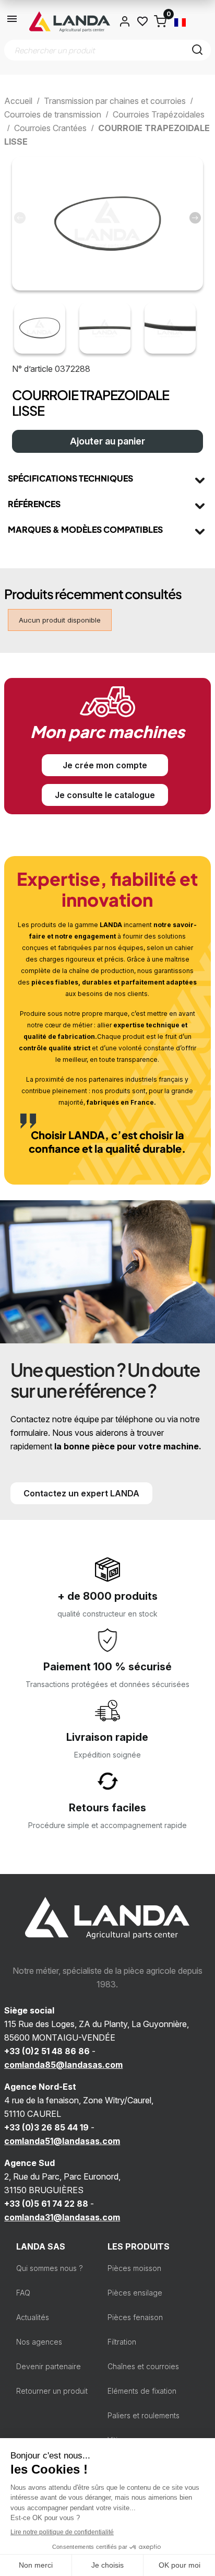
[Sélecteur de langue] (180, 21)
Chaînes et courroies (143, 2366)
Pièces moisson (134, 2268)
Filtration (122, 2342)
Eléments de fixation (142, 2391)
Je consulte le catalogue (105, 795)
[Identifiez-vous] (125, 21)
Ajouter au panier (107, 441)
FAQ (23, 2293)
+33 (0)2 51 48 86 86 (47, 2051)
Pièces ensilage (135, 2293)
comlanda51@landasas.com (62, 2141)
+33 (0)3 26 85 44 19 (46, 2127)
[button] (195, 218)
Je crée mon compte (105, 765)
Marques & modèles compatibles (85, 529)
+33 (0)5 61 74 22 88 (46, 2204)
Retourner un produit (52, 2391)
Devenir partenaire (49, 2366)
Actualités (33, 2317)
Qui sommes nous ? (50, 2268)
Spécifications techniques (70, 478)
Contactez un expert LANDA (81, 1493)
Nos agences (39, 2342)
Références (34, 504)
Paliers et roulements (144, 2415)
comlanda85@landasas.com (63, 2065)
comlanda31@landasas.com (62, 2217)
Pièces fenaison (135, 2317)
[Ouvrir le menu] (13, 21)
